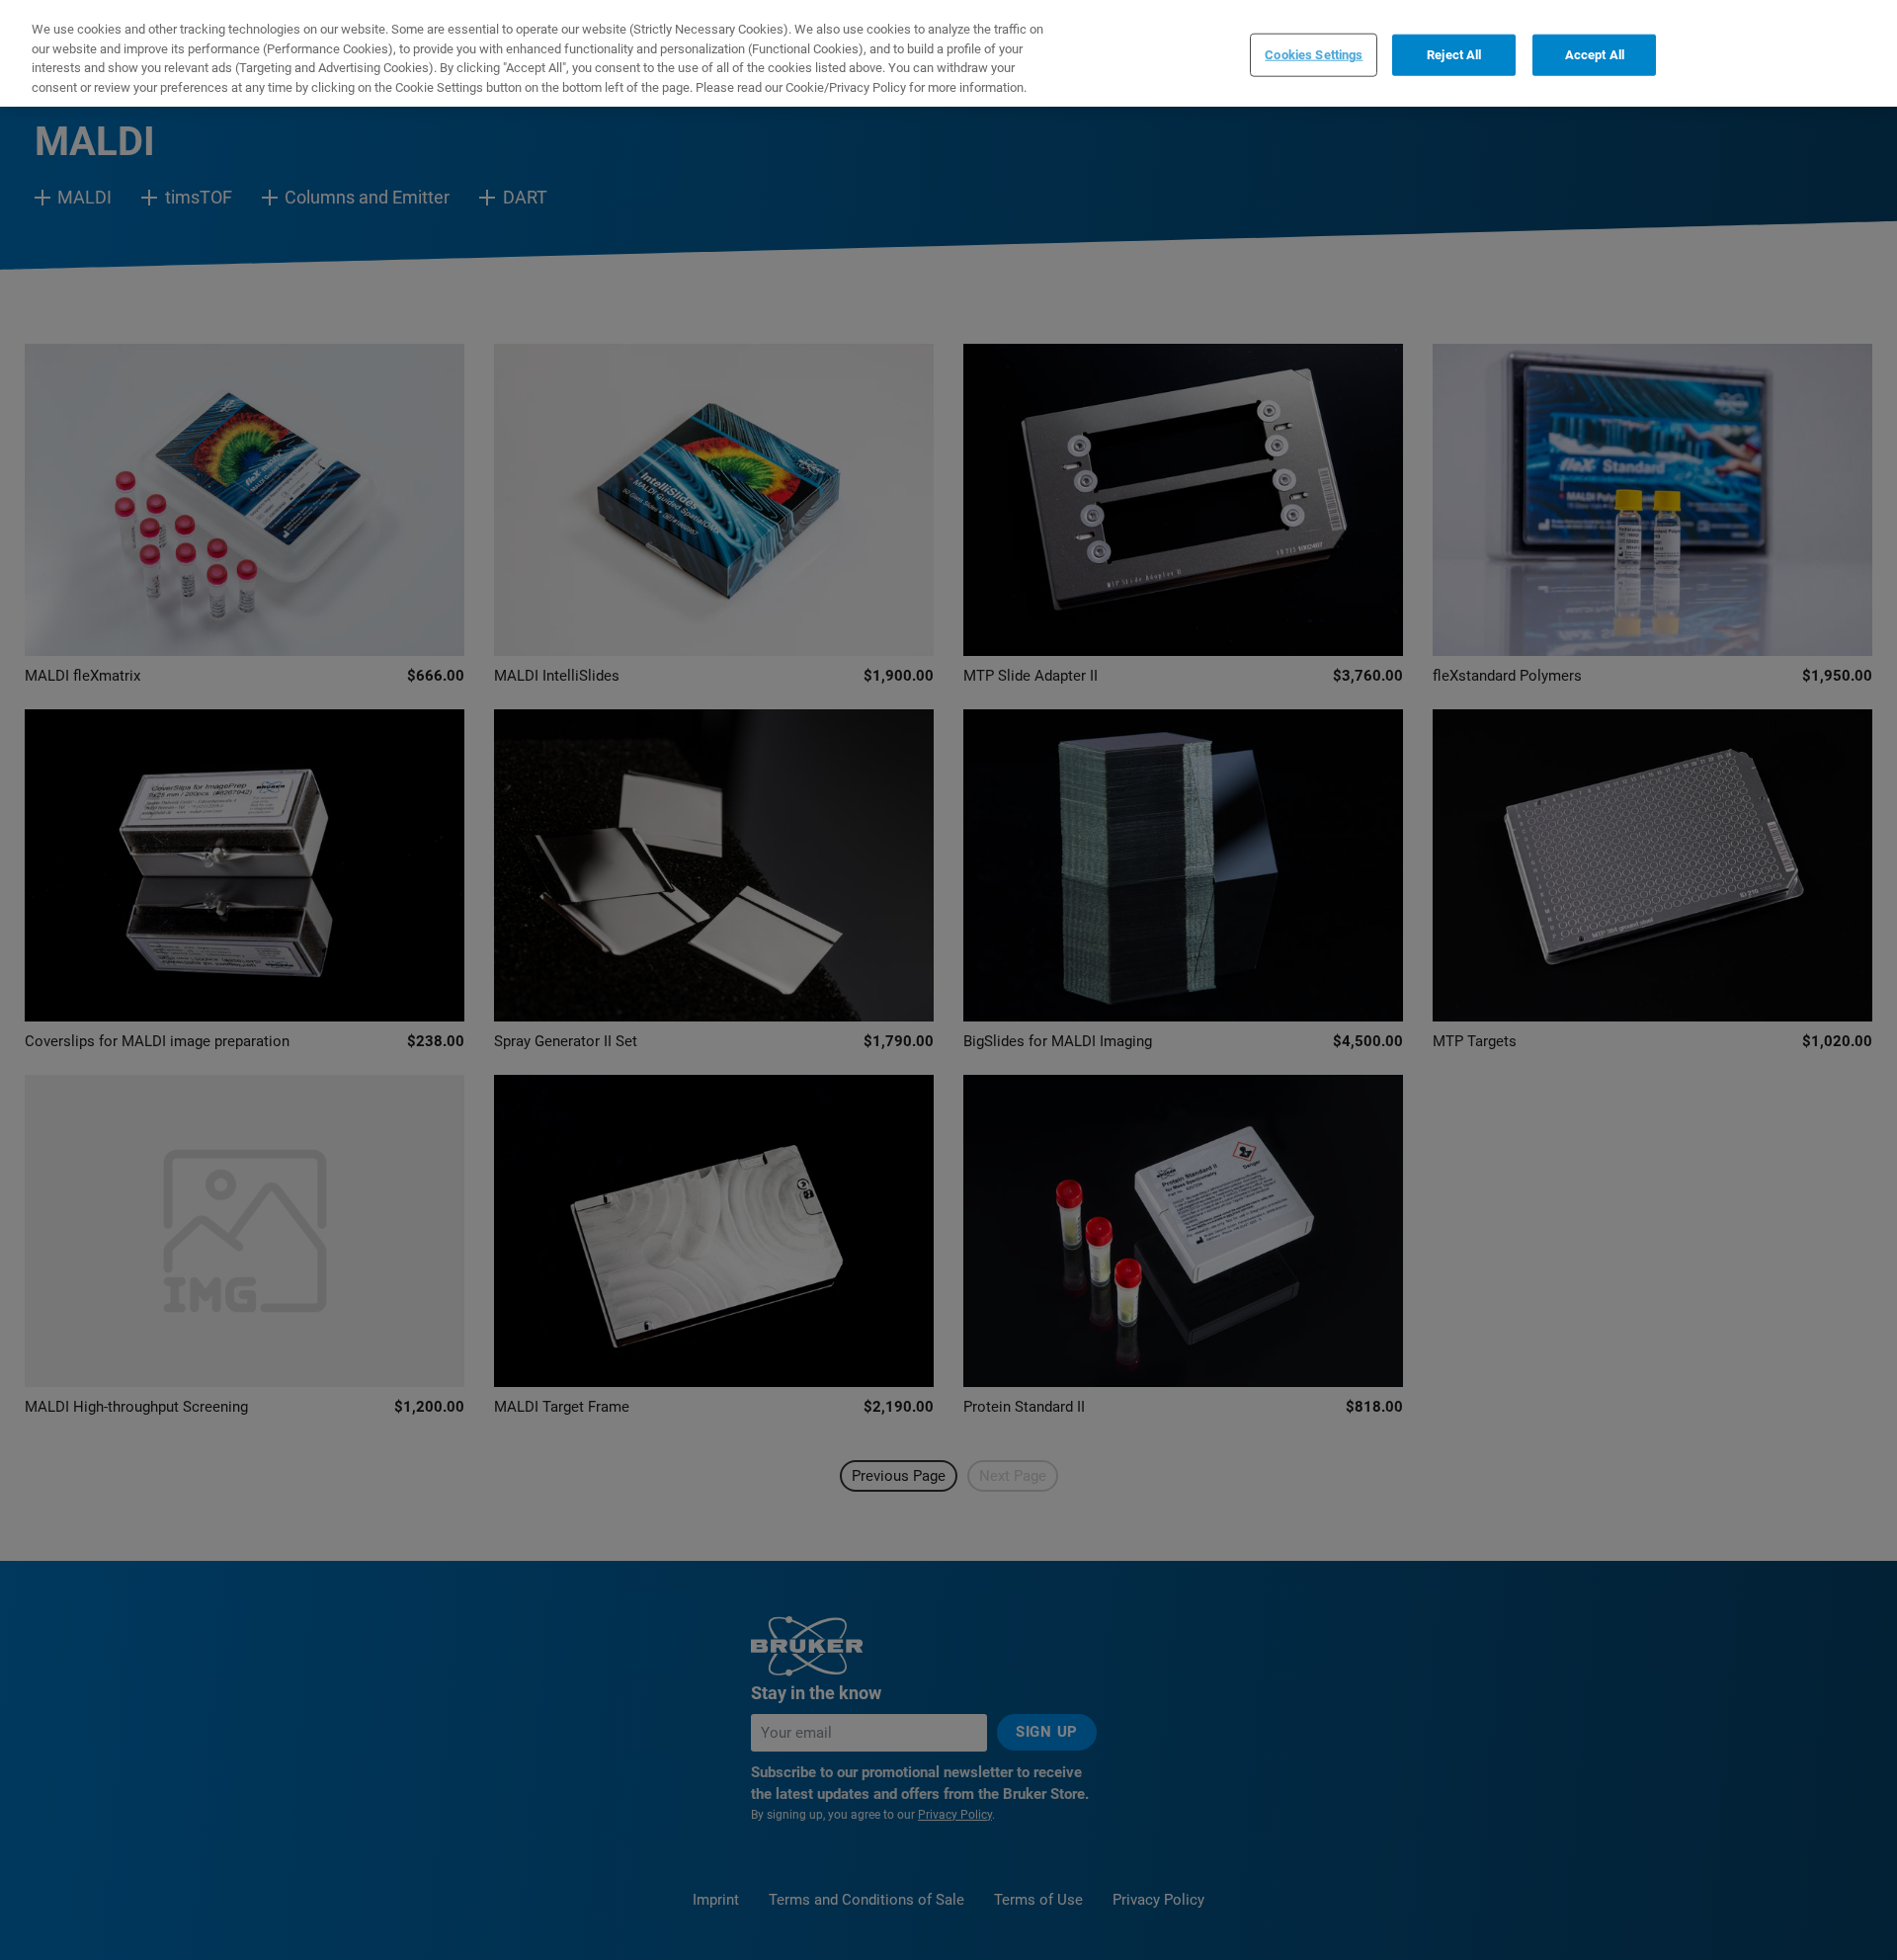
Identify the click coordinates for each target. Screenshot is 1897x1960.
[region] (948, 53)
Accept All (1595, 55)
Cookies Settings (1314, 55)
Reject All (1454, 55)
